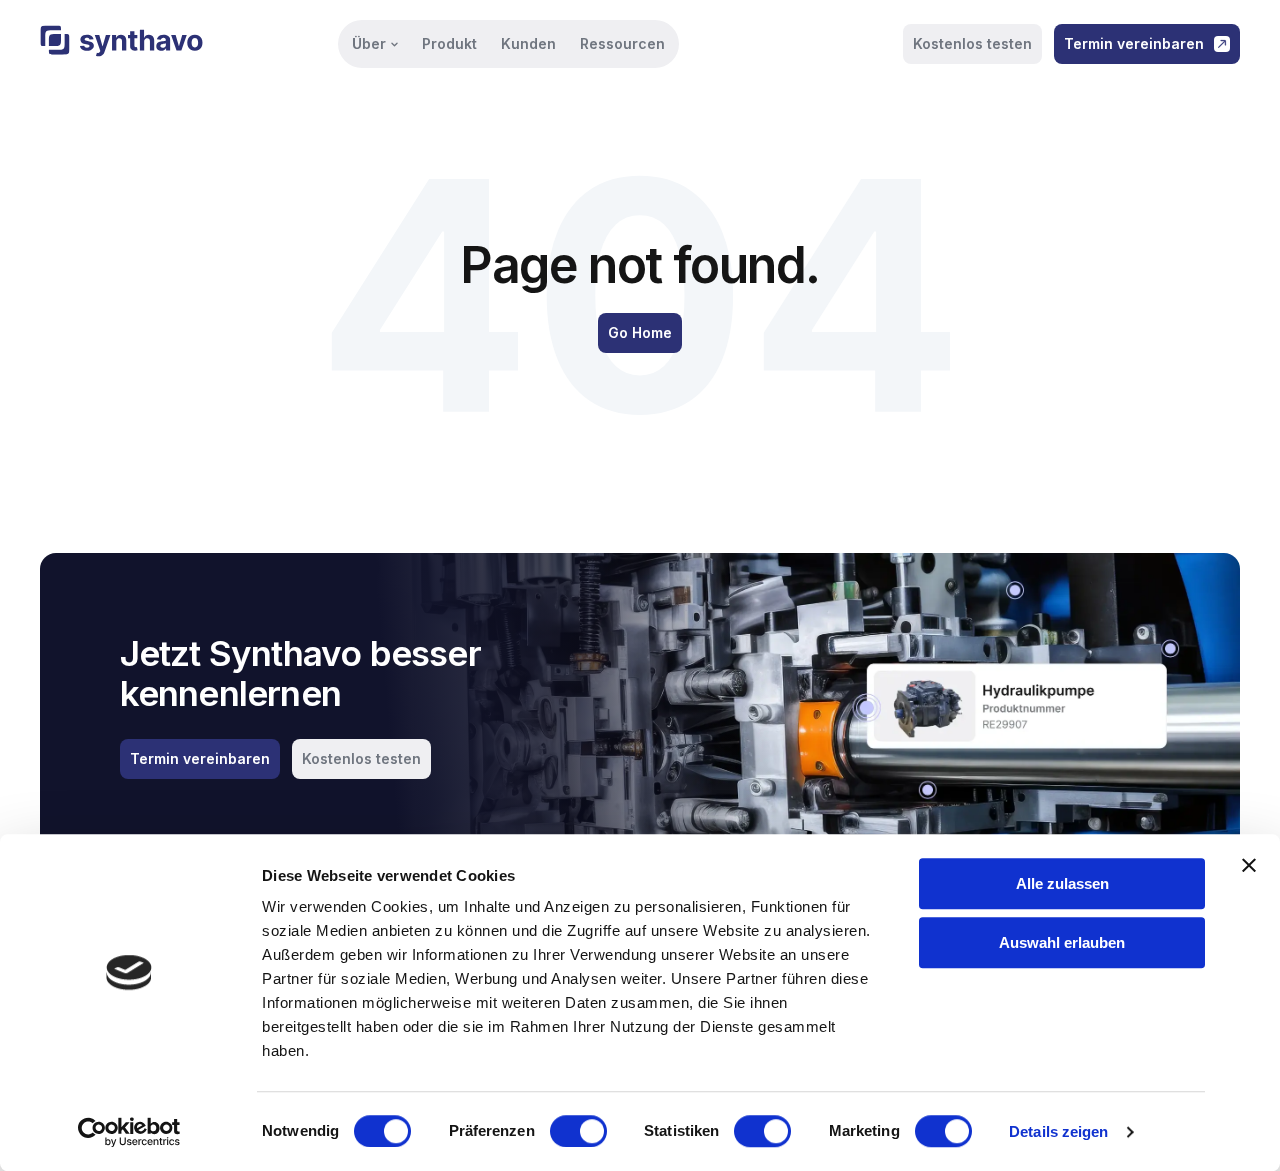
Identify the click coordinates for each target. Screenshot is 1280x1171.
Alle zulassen (1062, 883)
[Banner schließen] (1249, 865)
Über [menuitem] (369, 43)
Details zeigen (1058, 1131)
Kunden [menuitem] (528, 43)
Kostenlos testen (972, 43)
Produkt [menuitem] (449, 43)
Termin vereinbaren (1134, 43)
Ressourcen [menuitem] (622, 43)
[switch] (578, 1131)
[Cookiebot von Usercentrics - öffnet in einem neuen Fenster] (129, 1132)
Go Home (640, 332)
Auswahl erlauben (1062, 942)
